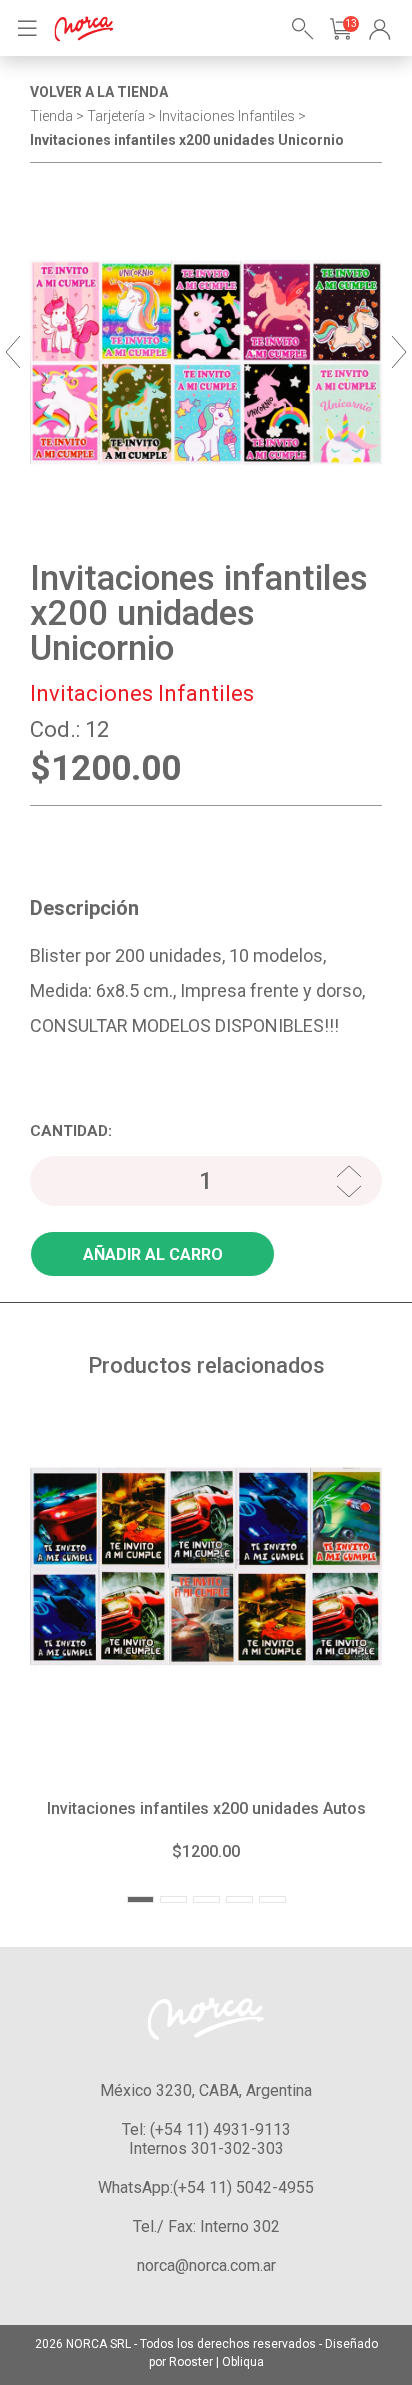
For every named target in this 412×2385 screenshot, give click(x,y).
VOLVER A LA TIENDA (99, 92)
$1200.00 (206, 1851)
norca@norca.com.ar (206, 2265)
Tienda (51, 116)
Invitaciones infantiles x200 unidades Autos (206, 1808)
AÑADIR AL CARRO (153, 1254)
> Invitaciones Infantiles (221, 116)
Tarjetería (116, 116)
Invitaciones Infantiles (142, 693)
